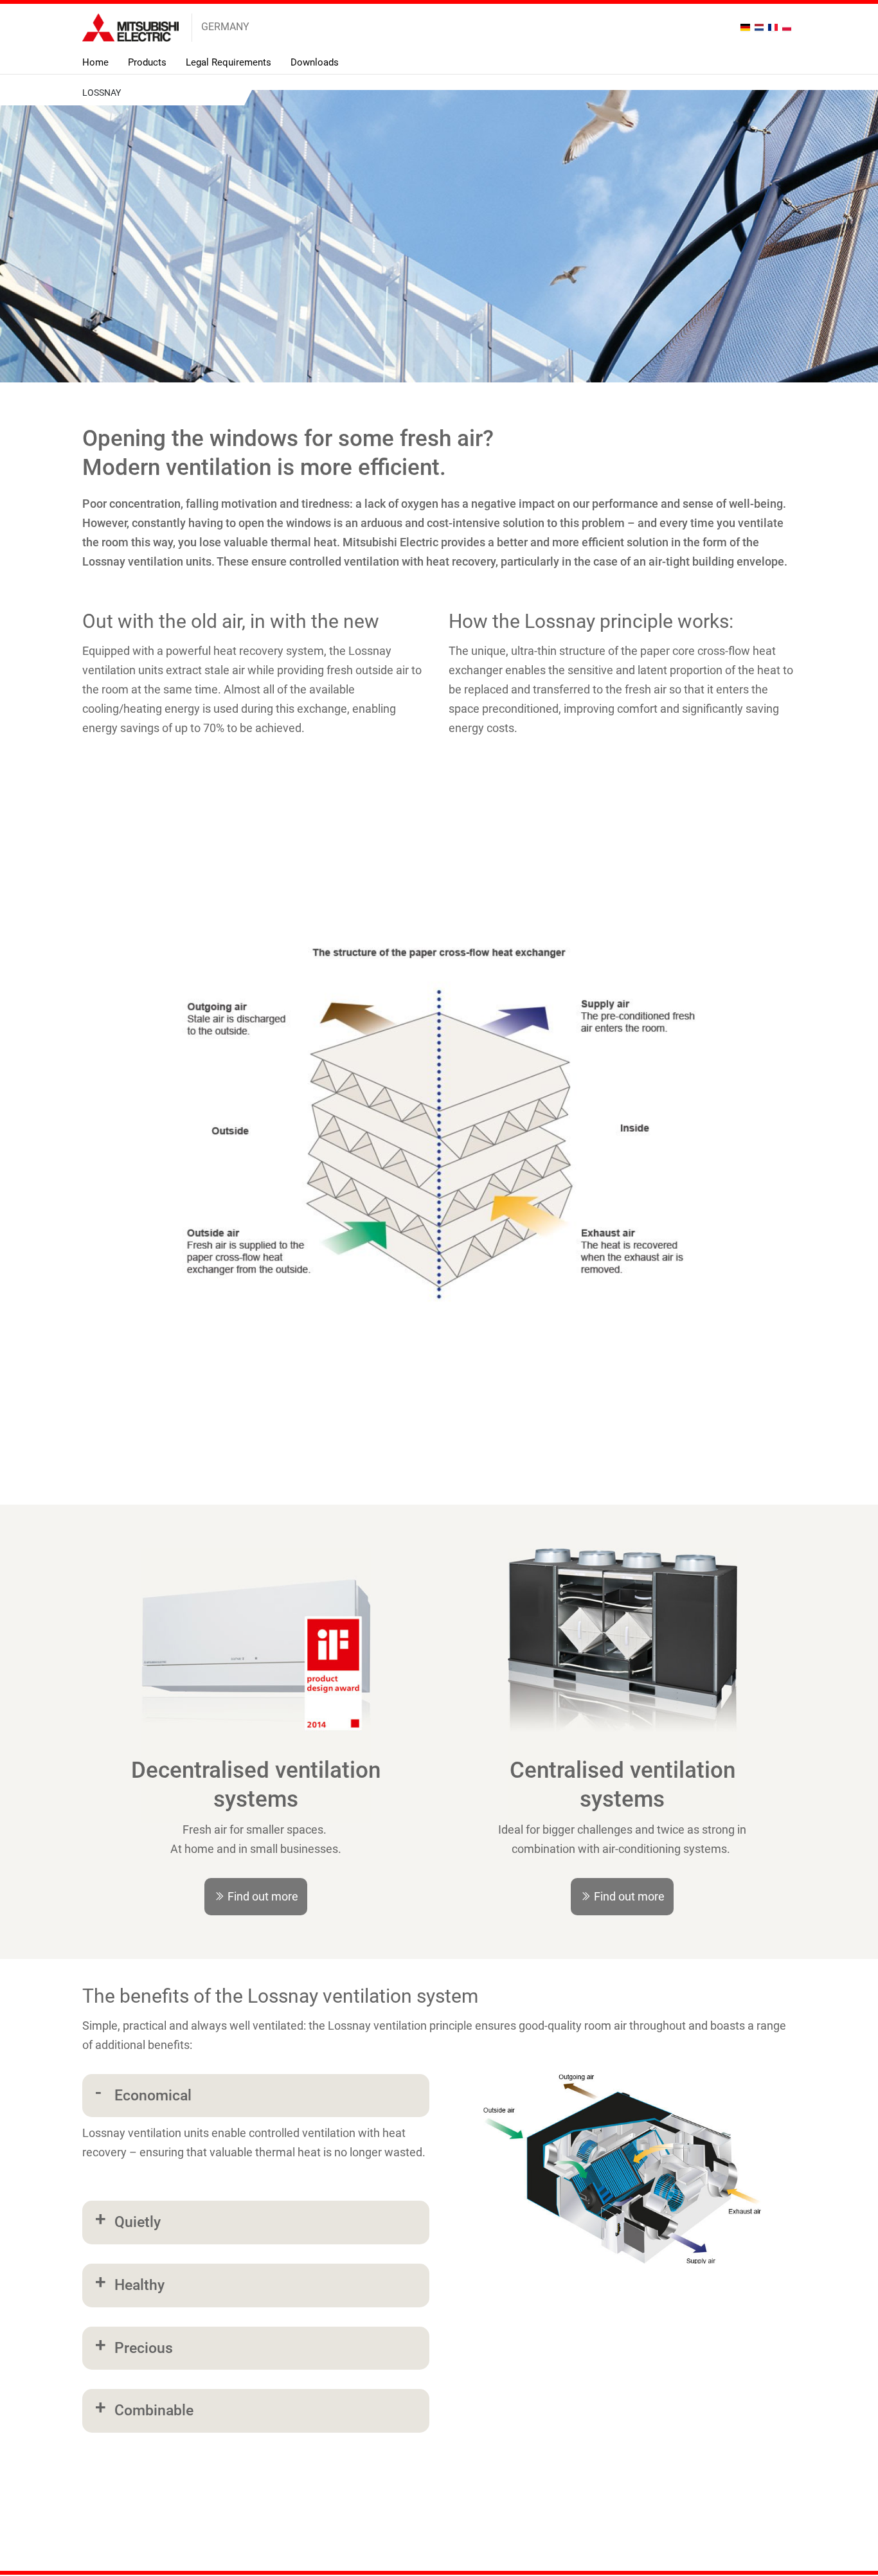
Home (95, 62)
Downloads (315, 62)
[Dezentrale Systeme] (256, 1685)
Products (147, 62)
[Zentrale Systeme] (623, 1685)
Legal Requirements (228, 62)
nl (761, 27)
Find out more (262, 1896)
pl (788, 27)
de (747, 27)
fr (774, 27)
